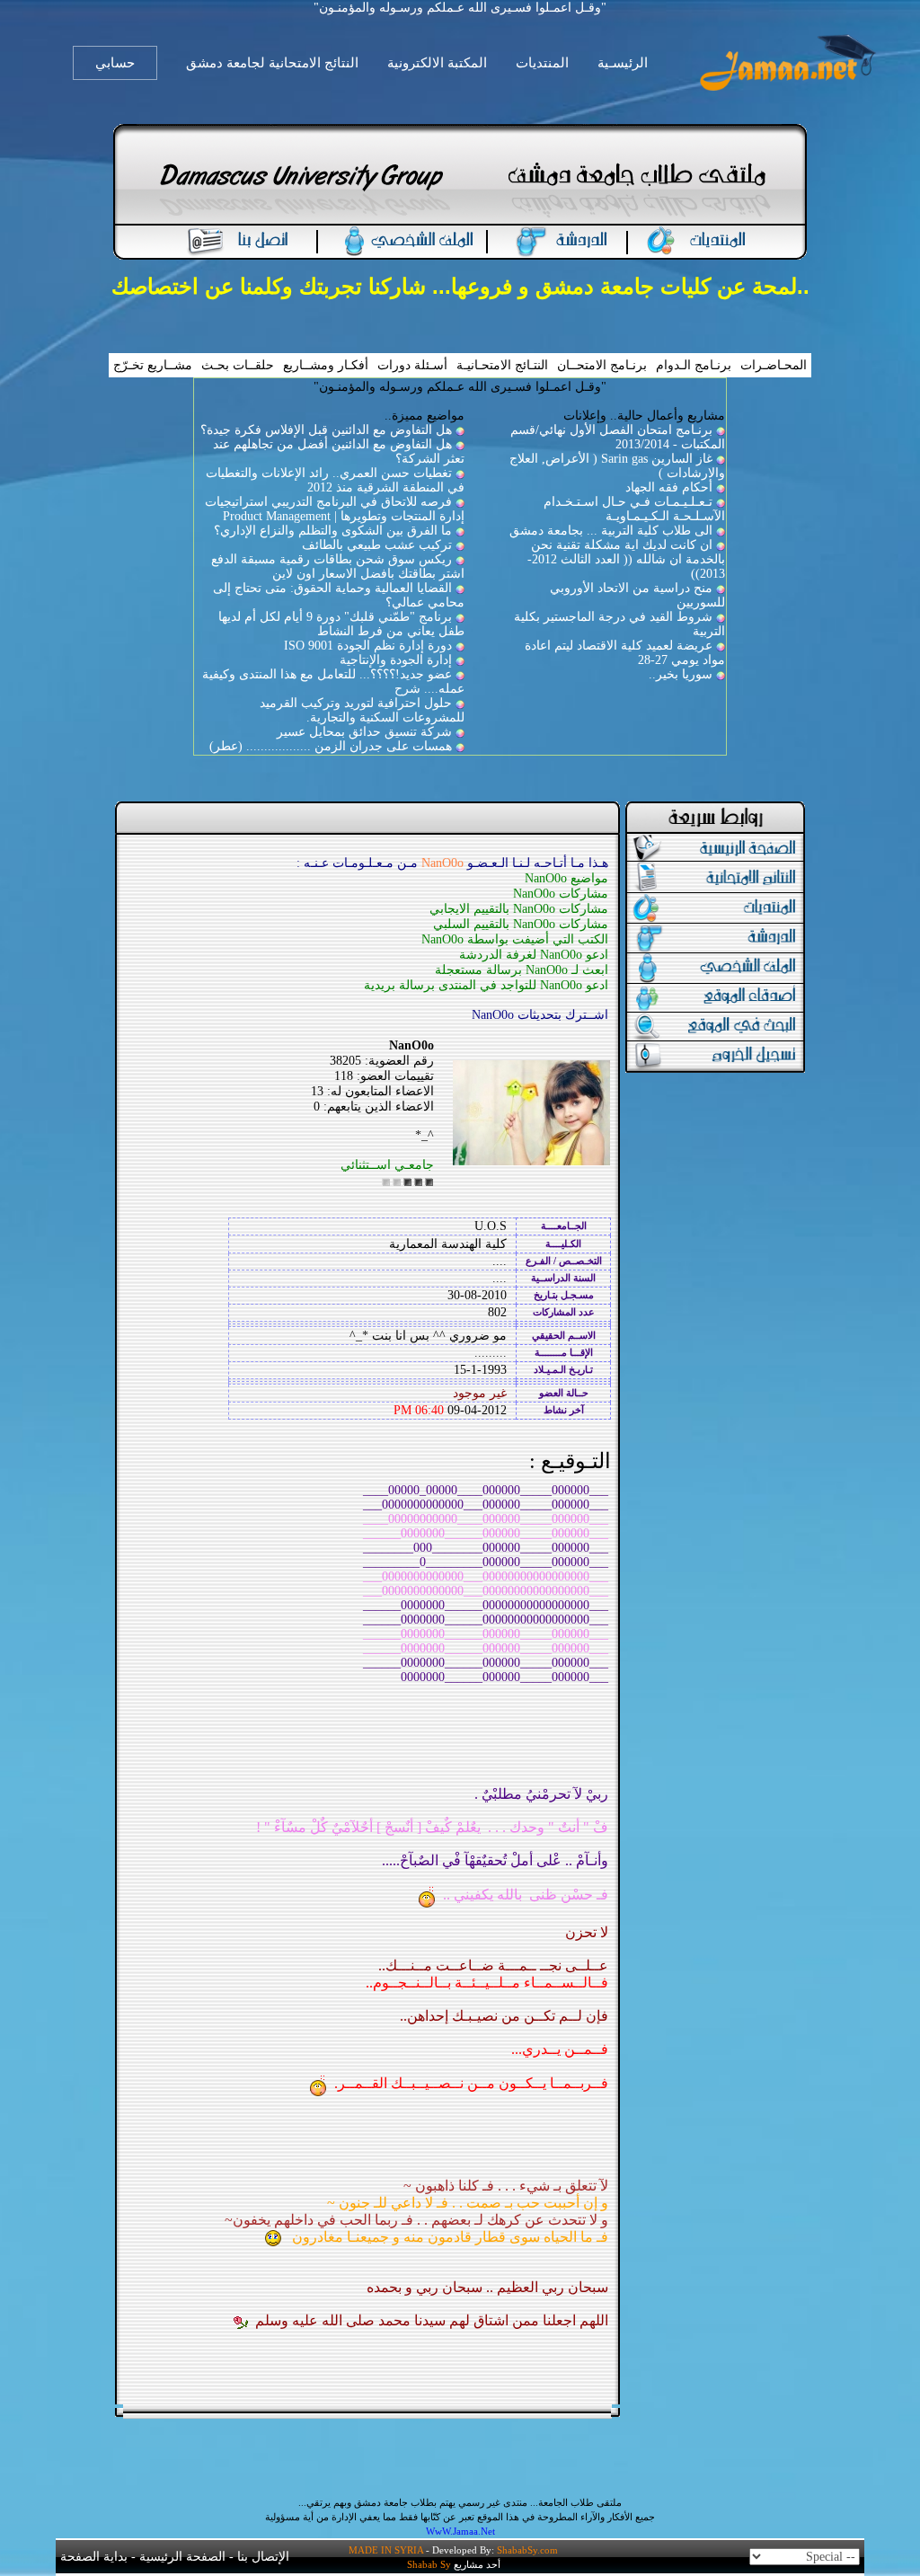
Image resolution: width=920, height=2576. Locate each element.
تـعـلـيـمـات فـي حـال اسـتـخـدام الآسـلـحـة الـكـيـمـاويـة (634, 509)
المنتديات (542, 63)
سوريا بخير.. (681, 674)
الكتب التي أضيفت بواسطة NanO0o (515, 939)
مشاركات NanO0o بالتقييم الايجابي (519, 909)
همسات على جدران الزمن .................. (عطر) (331, 746)
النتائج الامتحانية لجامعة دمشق (272, 63)
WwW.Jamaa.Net (460, 2531)
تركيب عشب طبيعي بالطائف (377, 545)
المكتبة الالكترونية (437, 63)
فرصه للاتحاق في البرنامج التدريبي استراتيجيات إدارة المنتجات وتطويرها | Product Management (335, 509)
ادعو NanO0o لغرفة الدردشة (534, 955)
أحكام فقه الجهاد (669, 487)
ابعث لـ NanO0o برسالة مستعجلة (522, 970)
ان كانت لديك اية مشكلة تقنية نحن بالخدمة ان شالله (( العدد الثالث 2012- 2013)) (626, 559)
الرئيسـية (623, 63)
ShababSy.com (527, 2550)
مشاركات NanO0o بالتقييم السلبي (521, 924)
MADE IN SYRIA (386, 2550)
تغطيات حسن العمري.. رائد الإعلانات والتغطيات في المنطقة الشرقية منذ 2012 (335, 480)
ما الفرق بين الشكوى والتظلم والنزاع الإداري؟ (333, 531)
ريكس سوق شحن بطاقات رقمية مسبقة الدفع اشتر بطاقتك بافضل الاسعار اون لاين (338, 567)
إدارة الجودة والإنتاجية (396, 660)
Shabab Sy (429, 2564)
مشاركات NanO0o (561, 894)
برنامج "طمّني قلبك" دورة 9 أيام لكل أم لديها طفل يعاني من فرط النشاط (341, 624)
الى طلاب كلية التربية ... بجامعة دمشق (611, 531)
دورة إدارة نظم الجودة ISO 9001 (368, 646)
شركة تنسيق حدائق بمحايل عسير (364, 732)
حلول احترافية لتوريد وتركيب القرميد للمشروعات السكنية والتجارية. (362, 710)
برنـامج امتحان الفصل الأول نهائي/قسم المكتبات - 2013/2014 (618, 437)
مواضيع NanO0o (566, 878)
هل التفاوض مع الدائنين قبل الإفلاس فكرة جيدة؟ (326, 430)
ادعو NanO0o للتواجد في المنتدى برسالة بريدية (486, 985)
